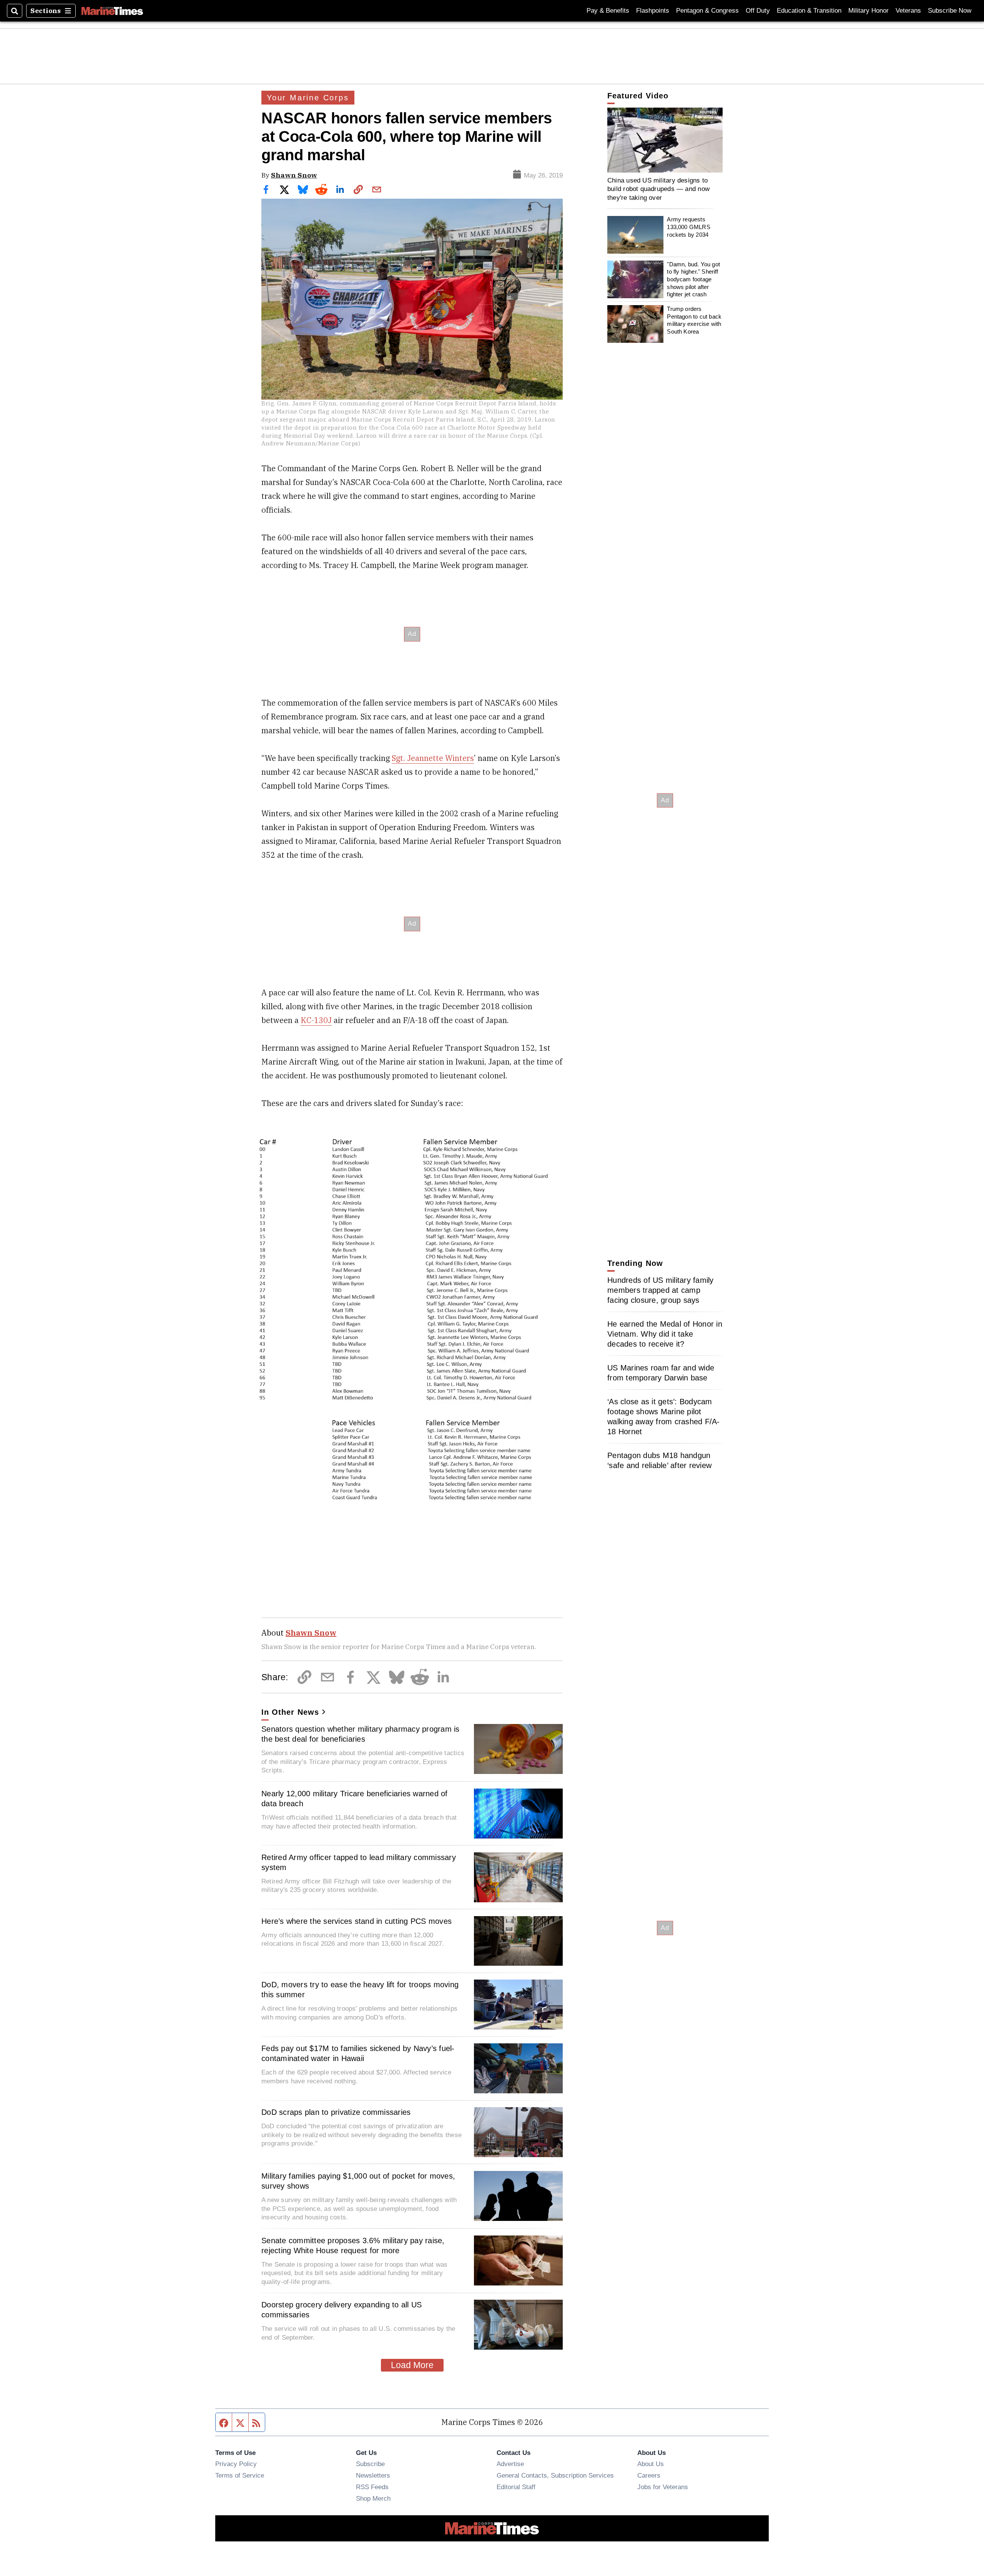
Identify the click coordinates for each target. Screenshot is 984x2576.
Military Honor (868, 11)
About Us (651, 2464)
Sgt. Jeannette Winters (433, 758)
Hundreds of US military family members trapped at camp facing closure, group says (661, 1290)
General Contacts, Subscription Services (555, 2475)
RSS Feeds (372, 2487)
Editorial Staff (516, 2487)
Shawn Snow (294, 175)
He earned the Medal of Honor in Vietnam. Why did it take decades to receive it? (665, 1334)
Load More (412, 2365)
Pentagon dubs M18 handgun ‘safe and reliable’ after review (659, 1460)
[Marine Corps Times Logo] (112, 11)
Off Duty (758, 11)
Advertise (510, 2464)
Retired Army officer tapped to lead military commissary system (359, 1862)
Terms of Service (240, 2475)
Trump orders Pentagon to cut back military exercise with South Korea (694, 320)
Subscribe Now (950, 11)
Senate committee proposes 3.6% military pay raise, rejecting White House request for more (353, 2245)
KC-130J (316, 1020)
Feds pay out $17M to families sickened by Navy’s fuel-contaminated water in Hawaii (358, 2053)
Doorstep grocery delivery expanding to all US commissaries (342, 2310)
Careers (649, 2475)
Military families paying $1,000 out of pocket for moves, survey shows (358, 2181)
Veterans (908, 11)
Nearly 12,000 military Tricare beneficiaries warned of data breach (355, 1799)
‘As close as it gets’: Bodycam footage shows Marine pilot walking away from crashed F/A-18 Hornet (664, 1417)
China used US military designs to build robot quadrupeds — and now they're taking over (658, 189)
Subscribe (370, 2464)
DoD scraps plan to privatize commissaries (336, 2112)
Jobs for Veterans (663, 2487)
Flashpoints (653, 11)
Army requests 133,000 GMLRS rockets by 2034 (688, 227)
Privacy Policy (236, 2464)
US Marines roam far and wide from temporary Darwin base (661, 1373)
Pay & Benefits (608, 11)
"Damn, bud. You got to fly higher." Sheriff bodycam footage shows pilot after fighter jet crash (693, 279)
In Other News (290, 1712)
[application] (665, 140)
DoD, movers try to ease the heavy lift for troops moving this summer (360, 1990)
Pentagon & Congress (707, 11)
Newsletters (373, 2475)
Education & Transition (809, 11)
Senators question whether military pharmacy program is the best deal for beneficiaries (361, 1734)
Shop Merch (373, 2498)
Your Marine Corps (308, 98)
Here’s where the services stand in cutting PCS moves (357, 1921)
